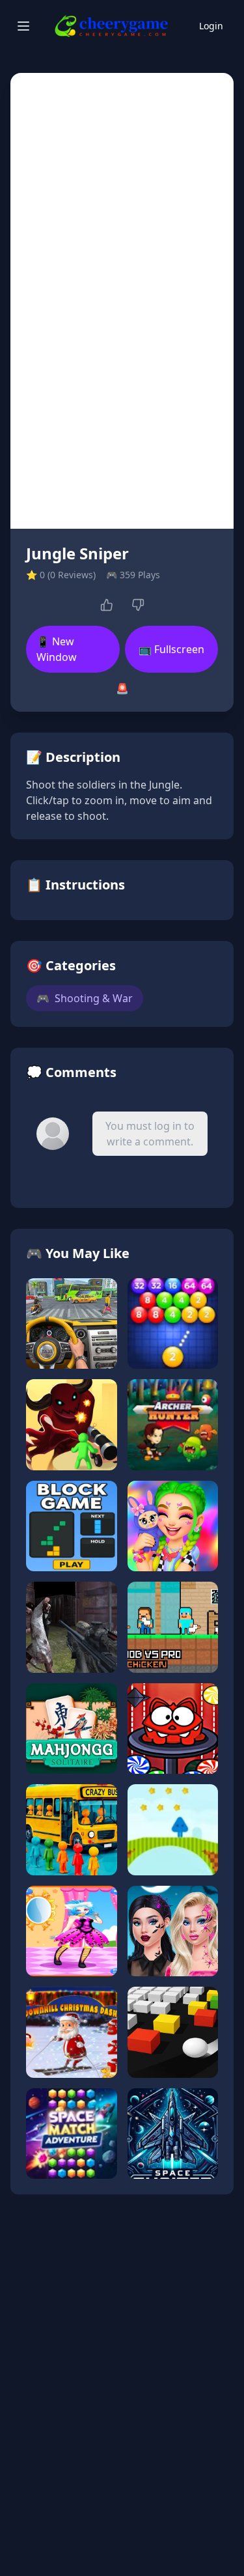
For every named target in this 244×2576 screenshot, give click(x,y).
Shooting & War (85, 998)
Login (211, 26)
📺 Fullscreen (171, 649)
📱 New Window (57, 649)
